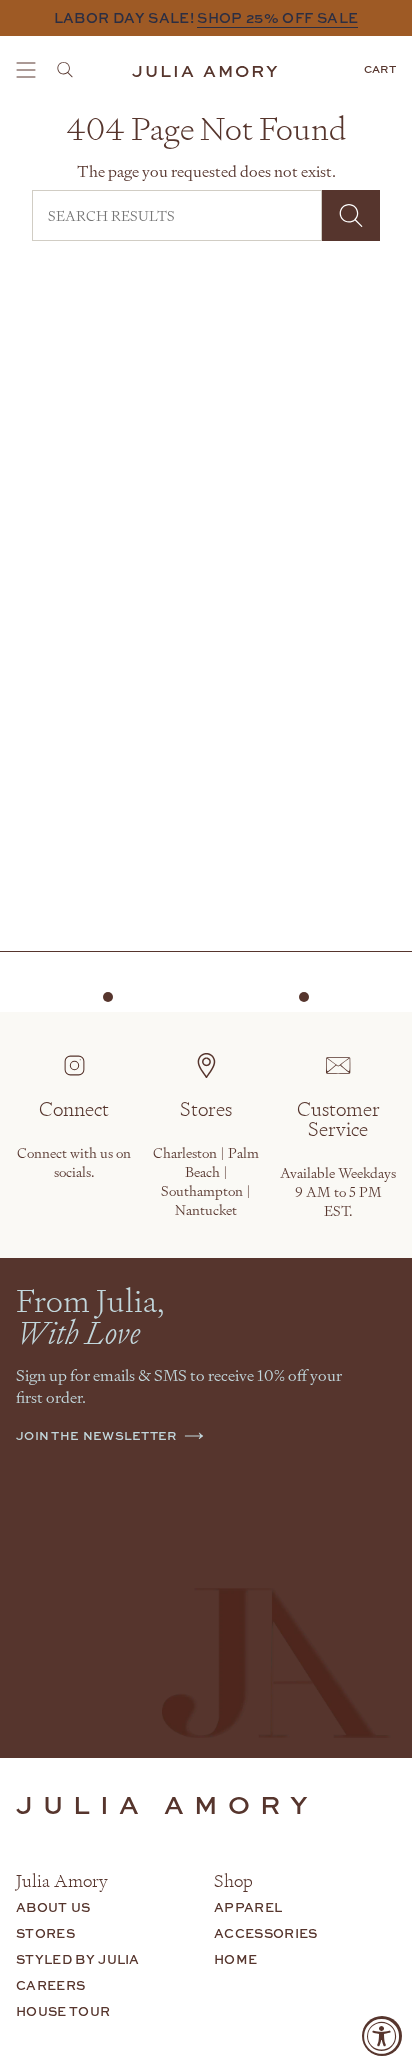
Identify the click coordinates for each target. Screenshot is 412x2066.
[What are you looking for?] (71, 70)
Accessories (266, 1933)
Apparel (248, 1907)
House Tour (63, 2011)
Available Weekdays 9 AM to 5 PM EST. (338, 1191)
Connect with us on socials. (74, 1162)
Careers (50, 1985)
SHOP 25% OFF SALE (277, 17)
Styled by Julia (78, 1959)
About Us (53, 1907)
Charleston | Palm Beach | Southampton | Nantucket (206, 1181)
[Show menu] (26, 70)
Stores (45, 1933)
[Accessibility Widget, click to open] (382, 2036)
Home (235, 1959)
